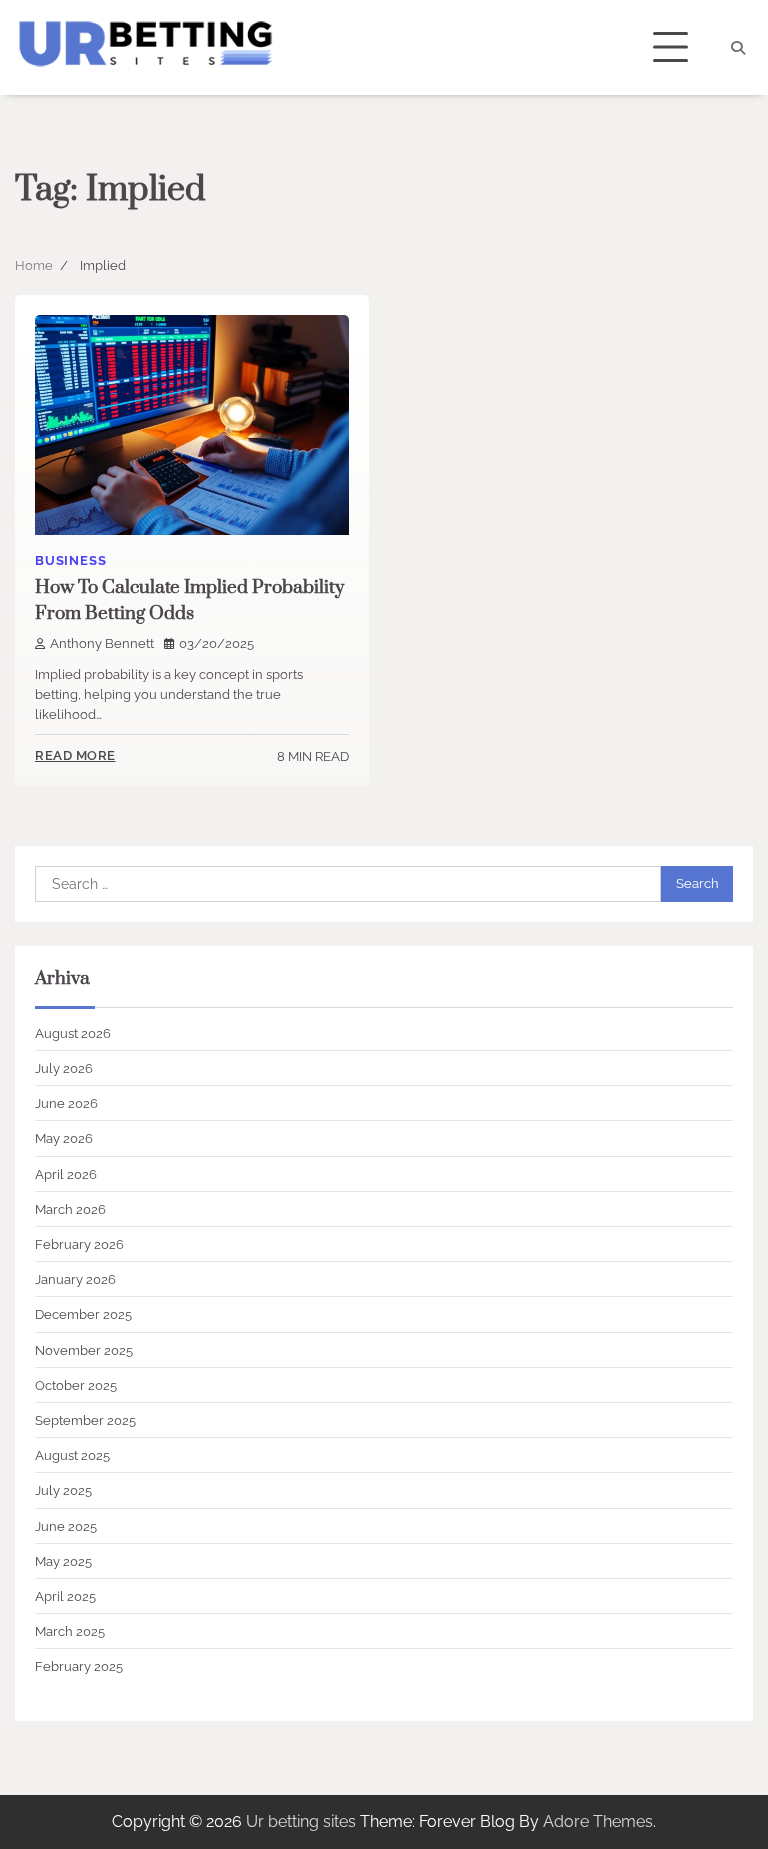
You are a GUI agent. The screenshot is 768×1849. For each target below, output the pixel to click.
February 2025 (79, 1666)
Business (70, 560)
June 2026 (66, 1103)
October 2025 (76, 1385)
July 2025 (63, 1490)
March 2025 (70, 1631)
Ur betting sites (301, 1821)
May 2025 (63, 1561)
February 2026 (79, 1244)
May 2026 (64, 1138)
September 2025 (85, 1420)
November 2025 (84, 1350)
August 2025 (72, 1455)
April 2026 (66, 1174)
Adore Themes (598, 1821)
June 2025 (66, 1526)
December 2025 (83, 1314)
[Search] (738, 48)
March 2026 (70, 1209)
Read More (75, 755)
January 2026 (75, 1279)
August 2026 (73, 1033)
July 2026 (64, 1068)
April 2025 (65, 1596)
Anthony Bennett (102, 643)
